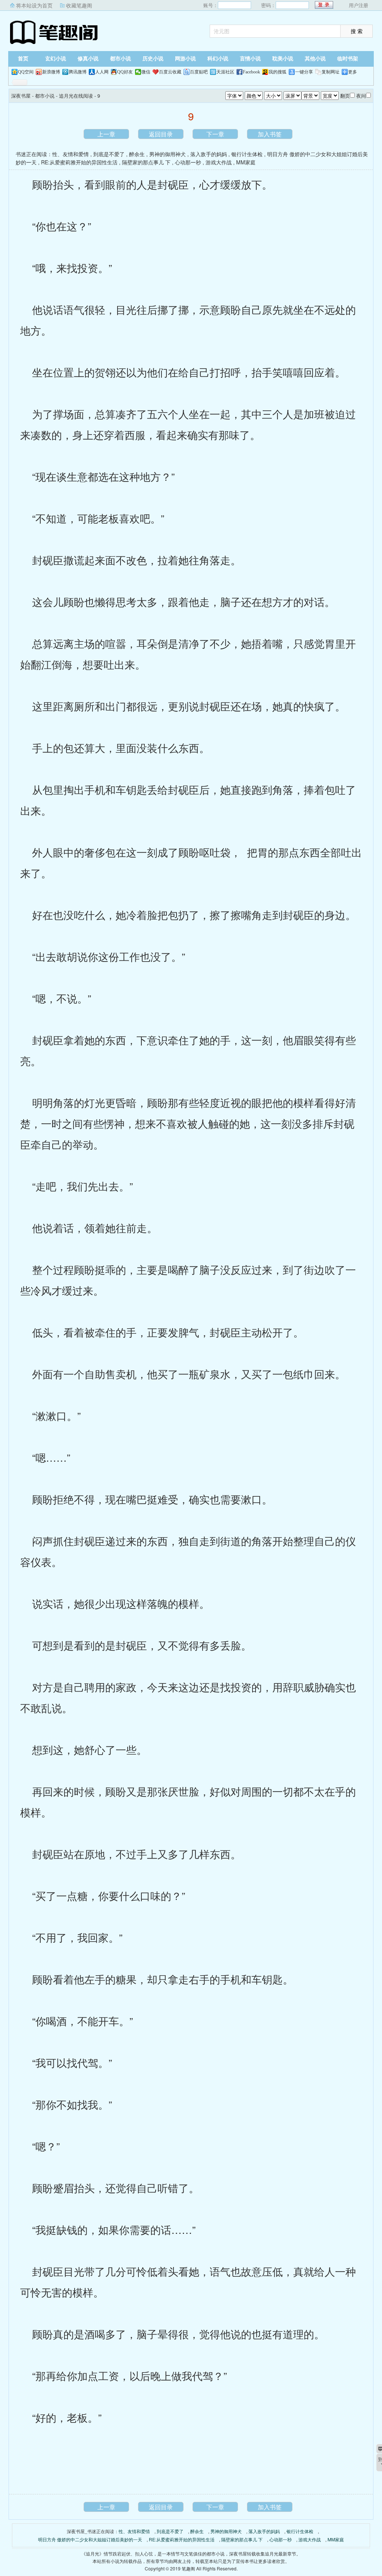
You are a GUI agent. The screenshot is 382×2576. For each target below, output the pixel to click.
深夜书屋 (55, 32)
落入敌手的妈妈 (209, 154)
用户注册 (358, 5)
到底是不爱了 (109, 154)
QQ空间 (26, 72)
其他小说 (315, 59)
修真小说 (88, 59)
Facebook (251, 72)
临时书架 (348, 59)
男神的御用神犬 (167, 154)
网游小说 (185, 59)
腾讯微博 (78, 72)
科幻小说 (218, 59)
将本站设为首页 (34, 5)
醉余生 (137, 154)
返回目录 (161, 134)
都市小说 (120, 59)
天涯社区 (225, 72)
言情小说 (250, 59)
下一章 (215, 134)
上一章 (106, 134)
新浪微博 (51, 72)
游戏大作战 (219, 162)
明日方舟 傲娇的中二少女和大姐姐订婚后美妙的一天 (90, 2539)
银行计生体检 (247, 154)
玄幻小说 (56, 59)
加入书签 (270, 134)
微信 (146, 72)
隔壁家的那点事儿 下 (146, 162)
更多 (353, 72)
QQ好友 (125, 72)
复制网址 (331, 72)
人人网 (102, 72)
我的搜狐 (278, 72)
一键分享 (304, 72)
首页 (23, 59)
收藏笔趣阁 (79, 5)
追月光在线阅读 (76, 96)
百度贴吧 (199, 72)
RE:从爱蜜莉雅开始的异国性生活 (79, 162)
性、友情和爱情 (71, 154)
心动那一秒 (188, 162)
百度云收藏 (170, 72)
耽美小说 (283, 59)
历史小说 (153, 59)
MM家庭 (246, 162)
